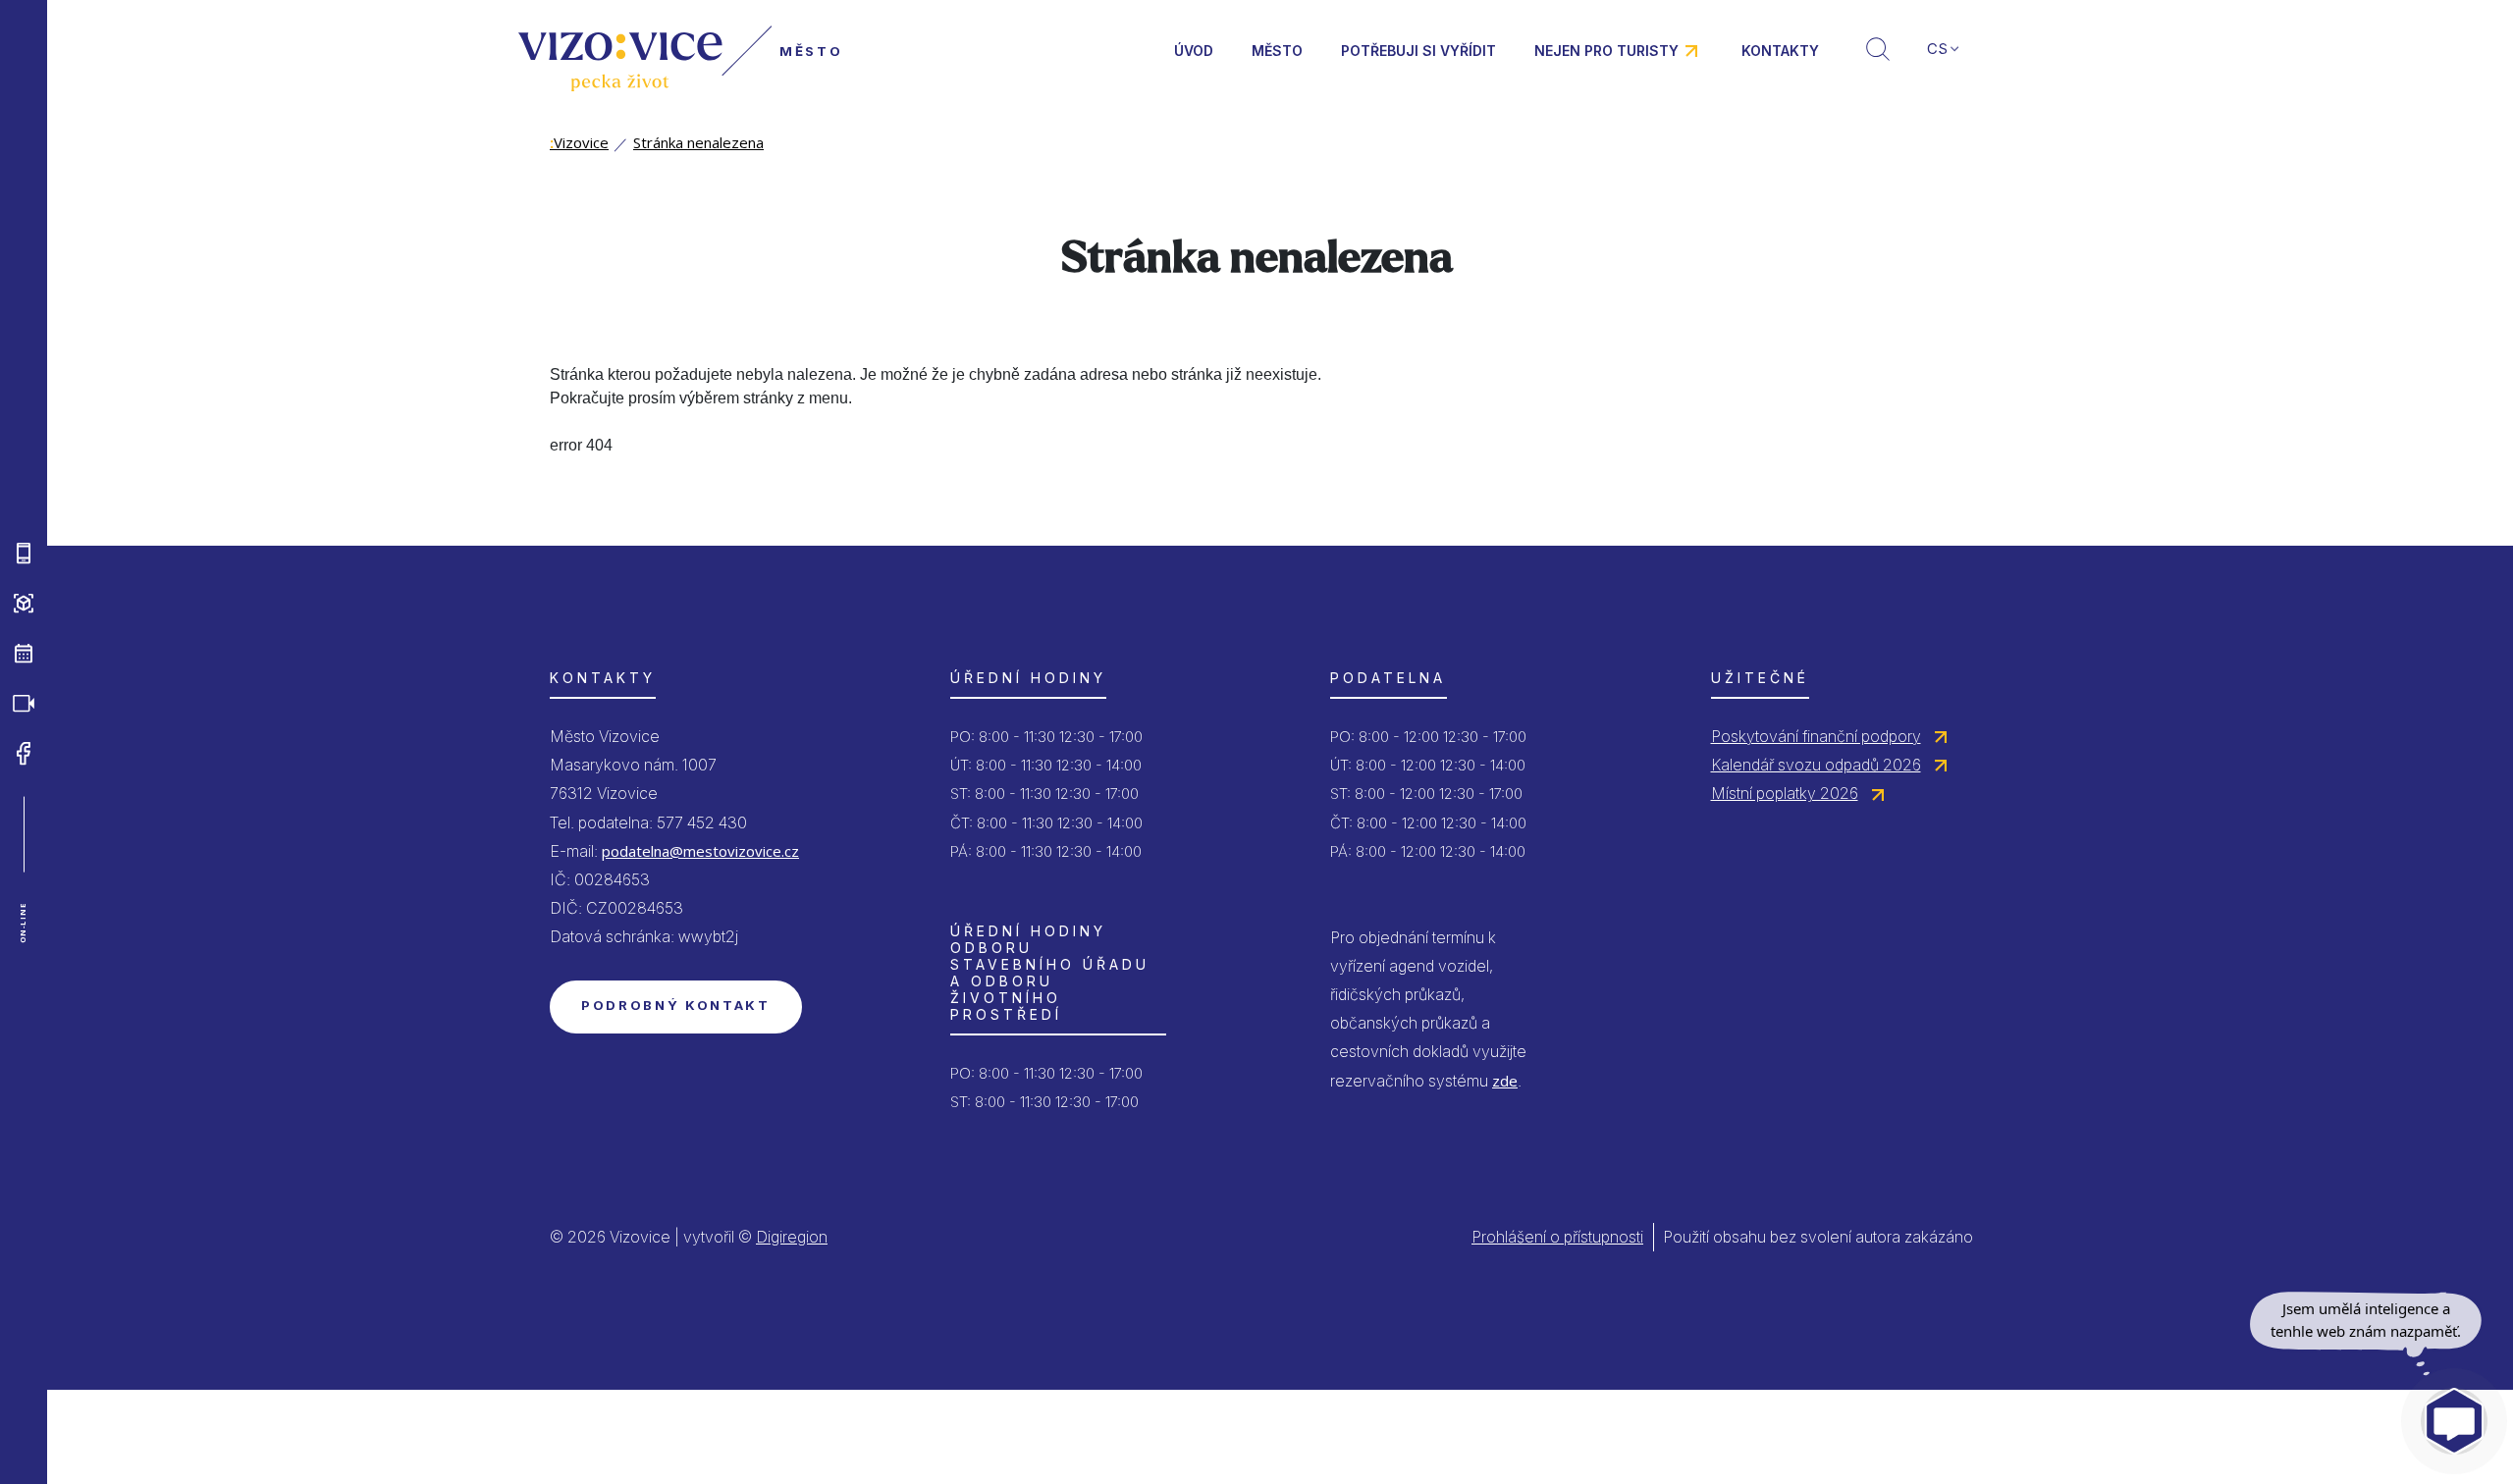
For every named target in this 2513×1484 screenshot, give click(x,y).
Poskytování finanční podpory (1816, 736)
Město (1277, 51)
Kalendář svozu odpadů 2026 (1816, 765)
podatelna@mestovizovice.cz (700, 851)
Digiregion (792, 1237)
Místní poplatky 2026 (1785, 793)
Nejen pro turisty (1606, 51)
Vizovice (579, 142)
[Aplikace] (24, 554)
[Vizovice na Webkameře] (24, 704)
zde (1505, 1081)
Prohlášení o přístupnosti (1557, 1237)
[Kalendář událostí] (24, 654)
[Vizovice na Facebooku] (24, 754)
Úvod (1194, 51)
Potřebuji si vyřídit (1418, 51)
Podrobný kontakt (676, 1005)
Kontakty (1780, 51)
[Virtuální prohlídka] (24, 604)
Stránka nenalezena (698, 142)
